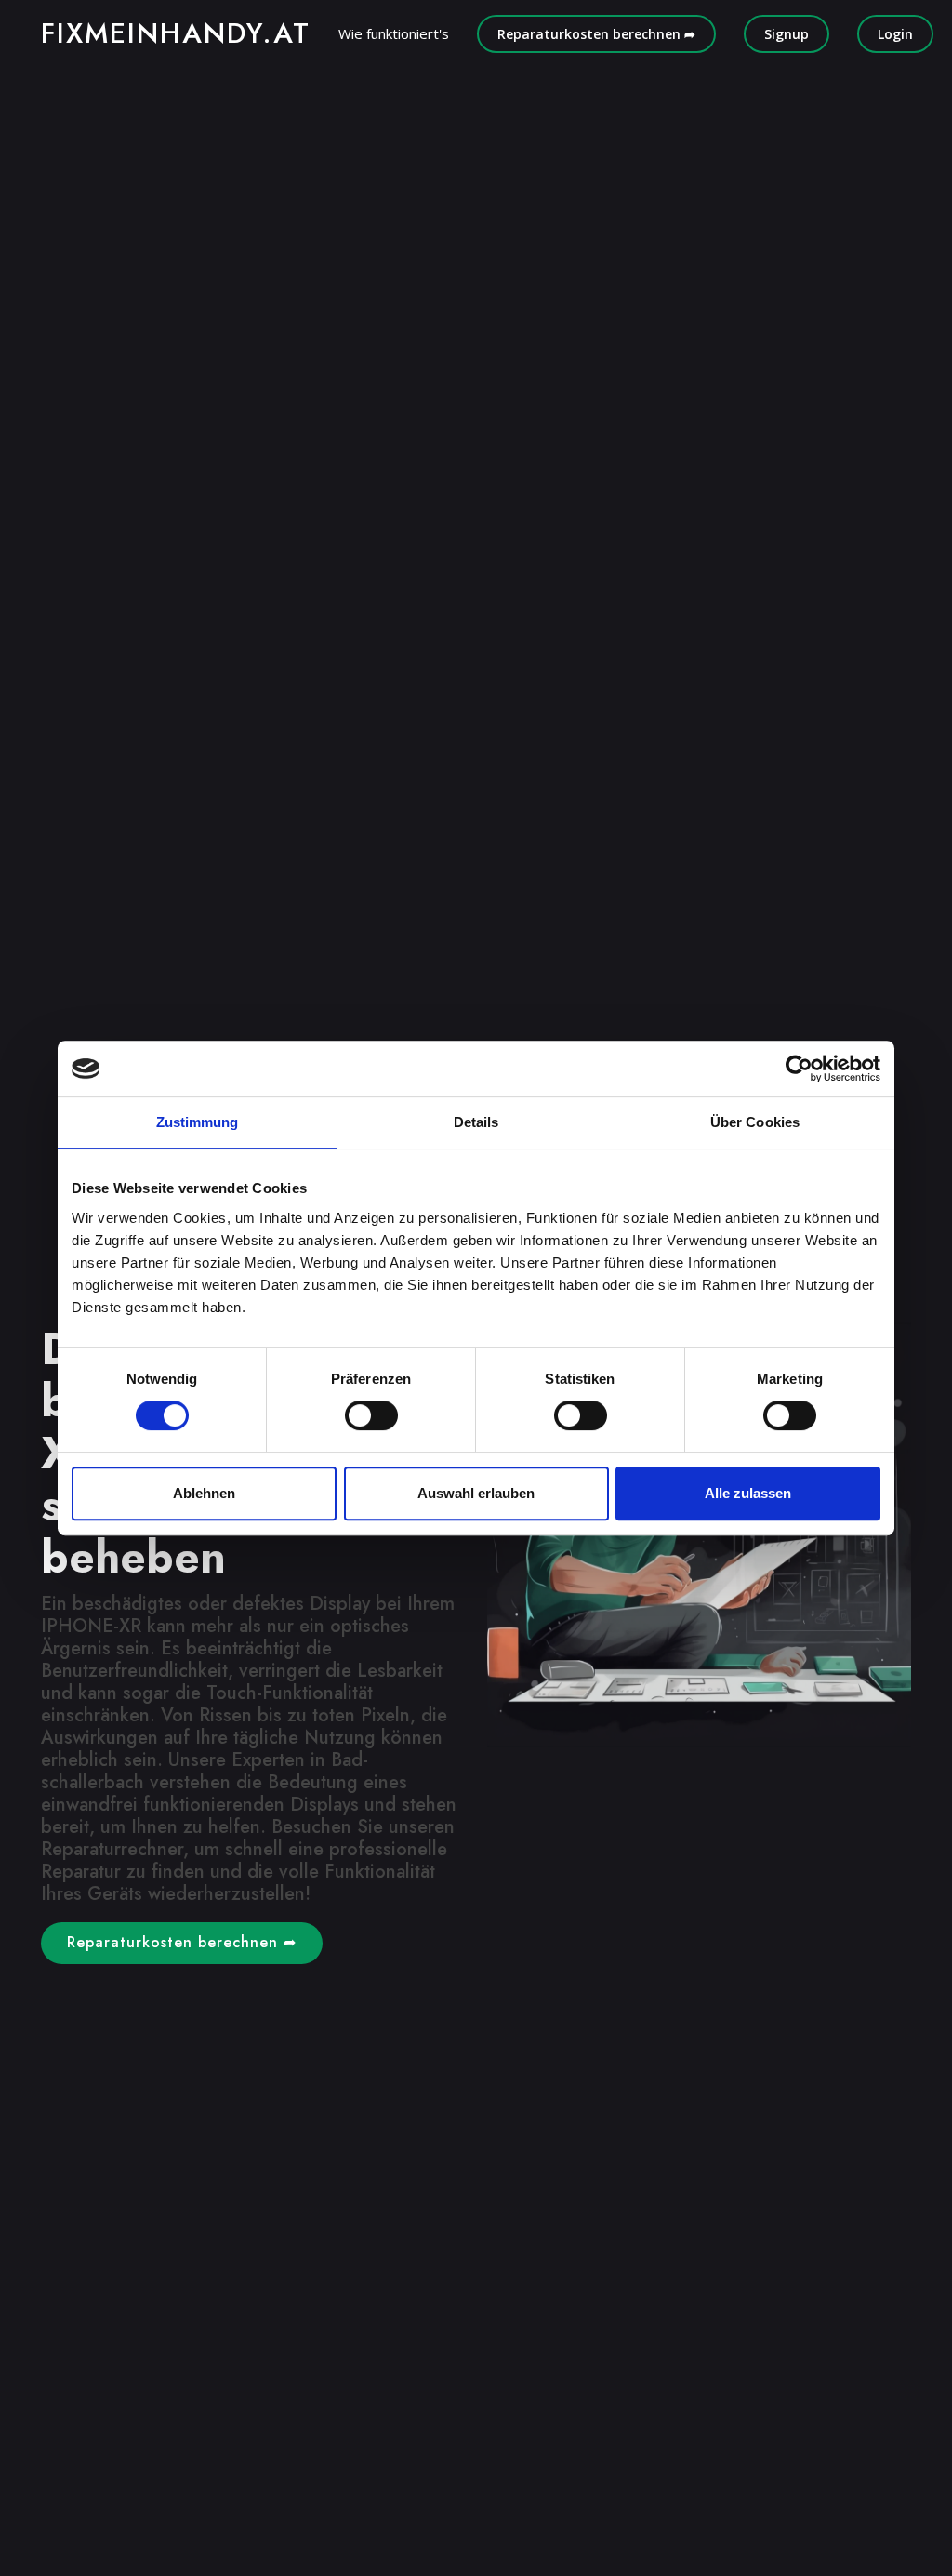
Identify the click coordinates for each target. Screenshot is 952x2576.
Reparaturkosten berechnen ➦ (596, 34)
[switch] (371, 1415)
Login (895, 34)
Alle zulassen (748, 1493)
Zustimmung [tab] (198, 1122)
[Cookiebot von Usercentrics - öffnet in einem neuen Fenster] (799, 1069)
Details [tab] (476, 1122)
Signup (787, 34)
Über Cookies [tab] (755, 1122)
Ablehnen (204, 1493)
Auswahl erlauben (476, 1493)
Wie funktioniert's (394, 33)
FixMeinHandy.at (176, 33)
